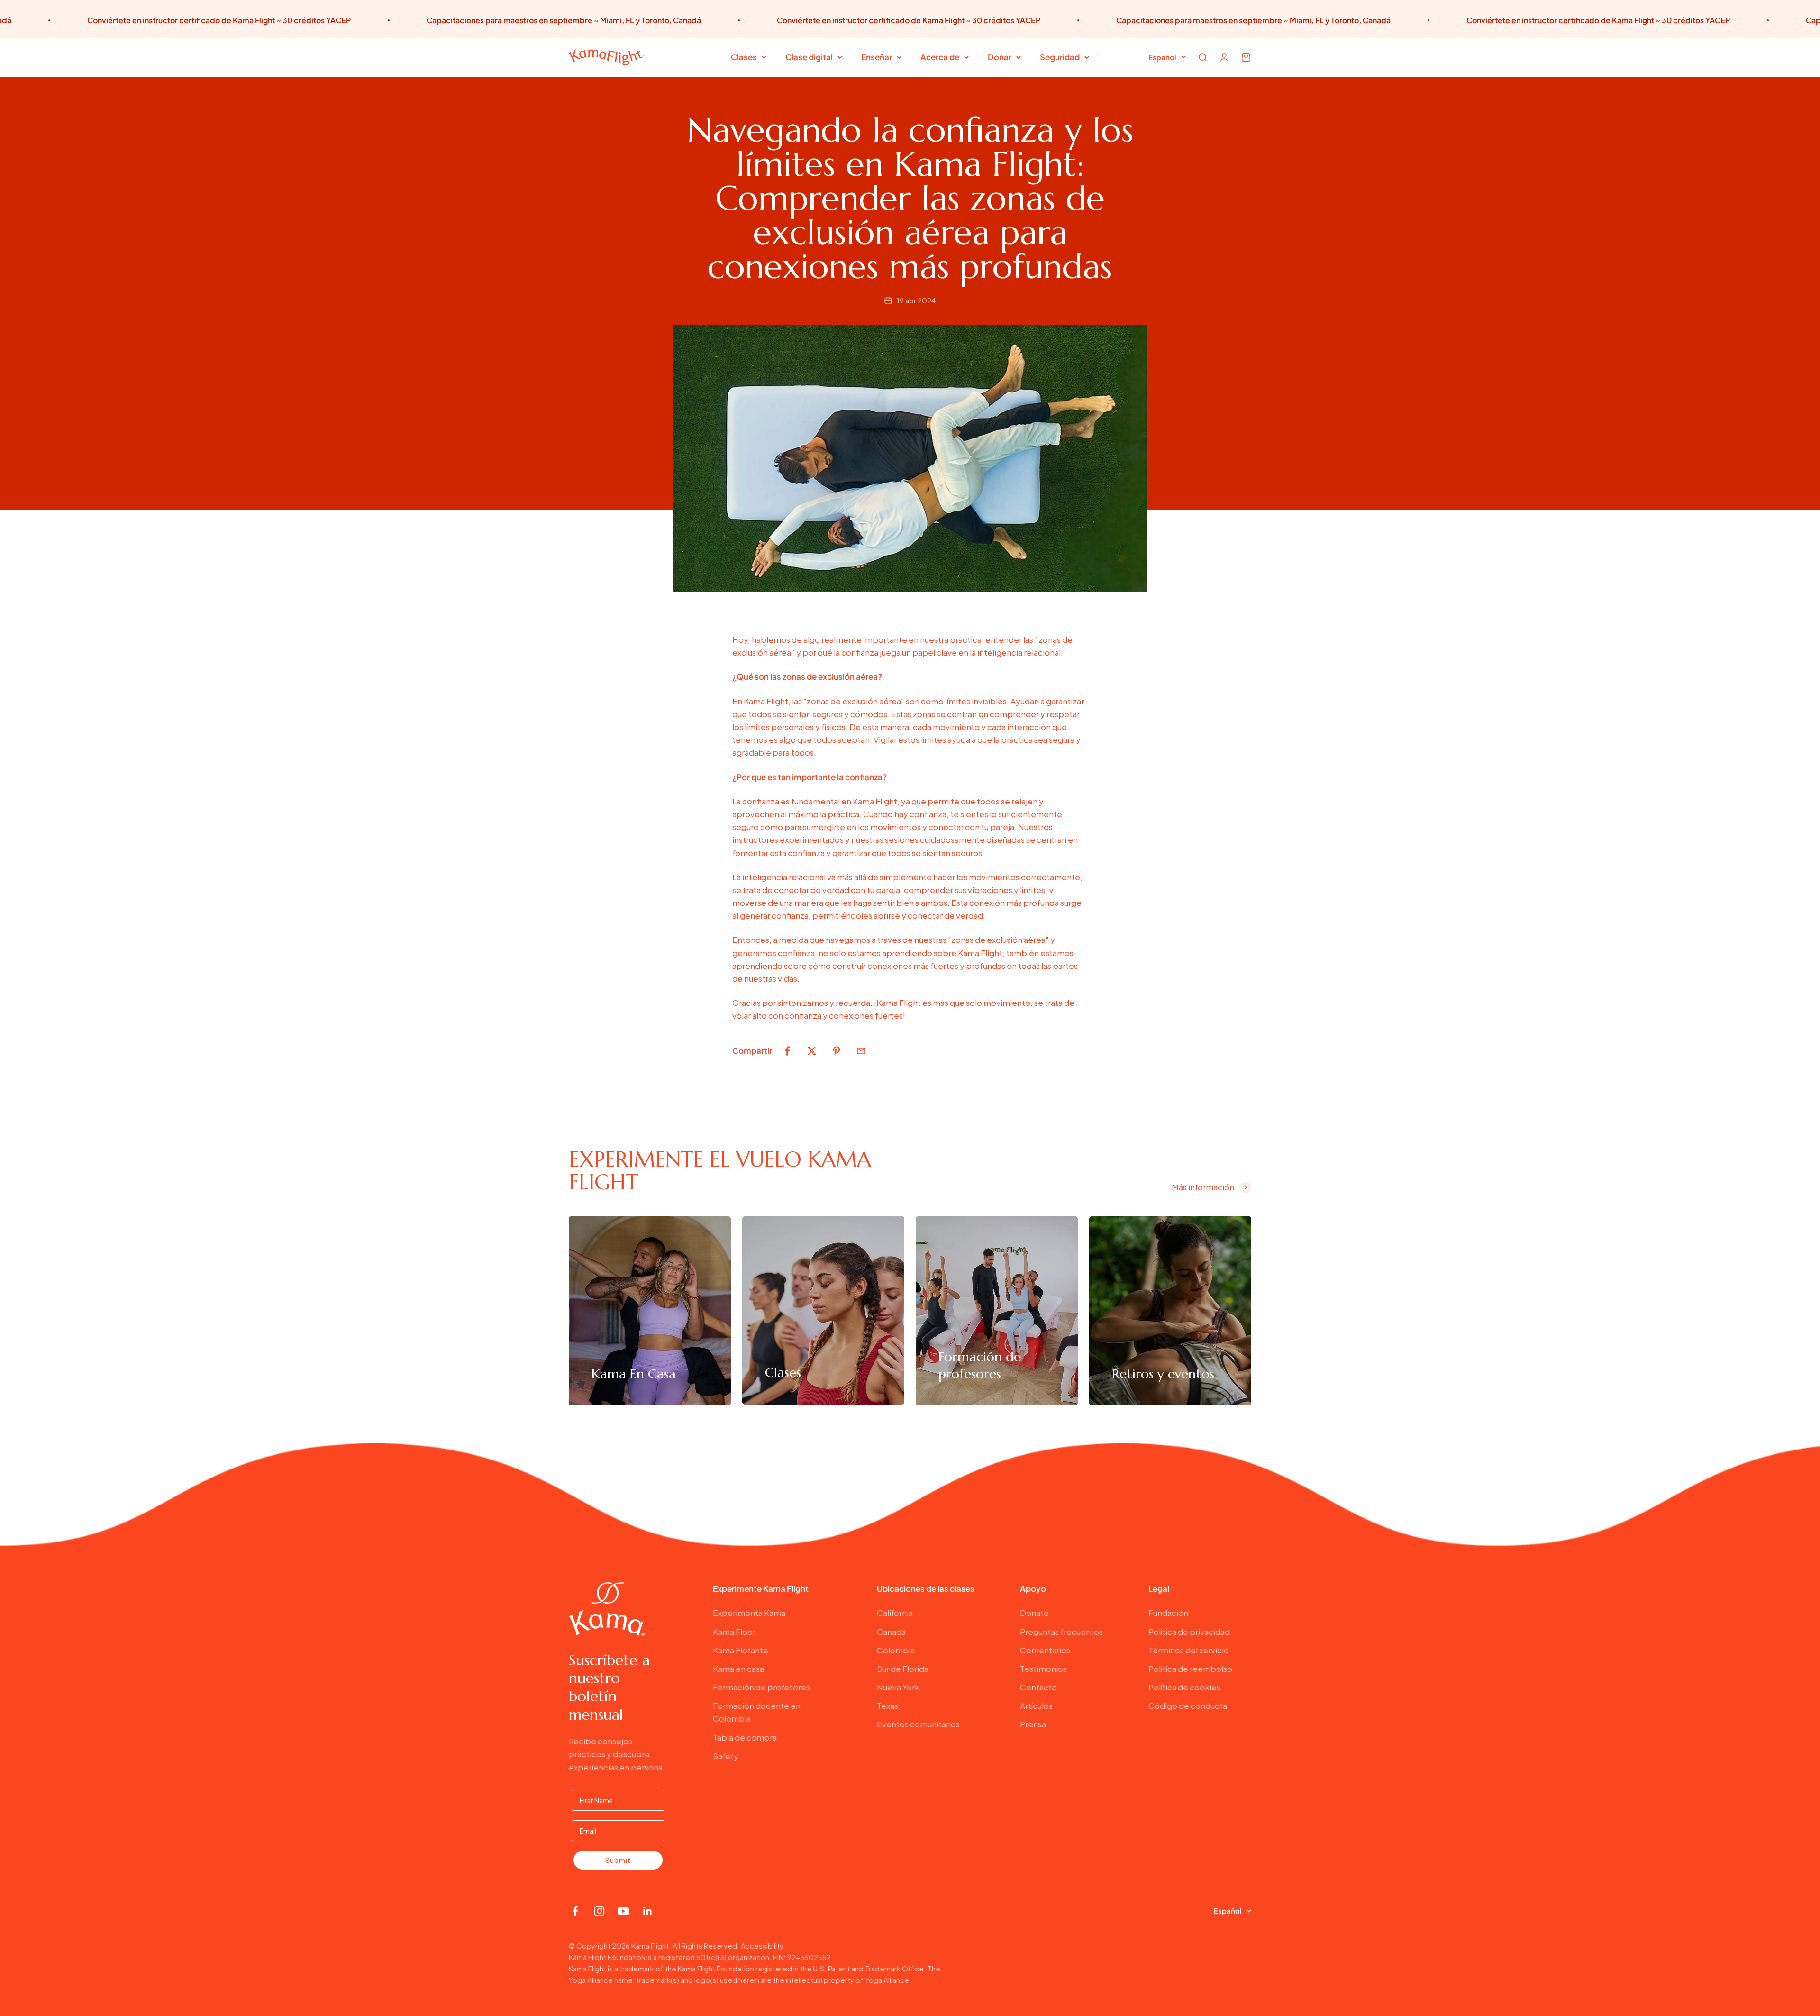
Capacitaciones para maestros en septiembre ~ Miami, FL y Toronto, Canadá (370, 20)
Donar (1000, 57)
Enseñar (877, 57)
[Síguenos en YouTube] (623, 1911)
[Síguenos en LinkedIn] (648, 1911)
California (895, 1613)
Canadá (891, 1632)
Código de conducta (1188, 1706)
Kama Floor (734, 1632)
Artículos (1036, 1706)
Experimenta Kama (749, 1613)
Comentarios (1045, 1650)
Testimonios (1043, 1669)
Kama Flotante (741, 1650)
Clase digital (809, 57)
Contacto (1038, 1687)
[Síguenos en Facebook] (575, 1911)
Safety (726, 1756)
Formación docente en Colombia (757, 1712)
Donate (1034, 1613)
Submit (618, 1860)
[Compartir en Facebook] (787, 1051)
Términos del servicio (1189, 1650)
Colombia (896, 1650)
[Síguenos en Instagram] (599, 1911)
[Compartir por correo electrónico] (861, 1051)
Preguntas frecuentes (1061, 1632)
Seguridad (1060, 57)
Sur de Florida (903, 1669)
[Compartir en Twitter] (812, 1051)
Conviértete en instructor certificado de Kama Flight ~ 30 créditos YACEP (715, 20)
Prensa (1033, 1724)
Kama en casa (738, 1669)
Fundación (1168, 1613)
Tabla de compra (745, 1737)
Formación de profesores (761, 1687)
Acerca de (940, 57)
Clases (744, 57)
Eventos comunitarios (918, 1724)
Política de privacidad (1189, 1632)
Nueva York (898, 1687)
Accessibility (762, 1946)
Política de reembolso (1190, 1669)
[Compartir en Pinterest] (837, 1051)
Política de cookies (1184, 1687)
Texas (887, 1706)
